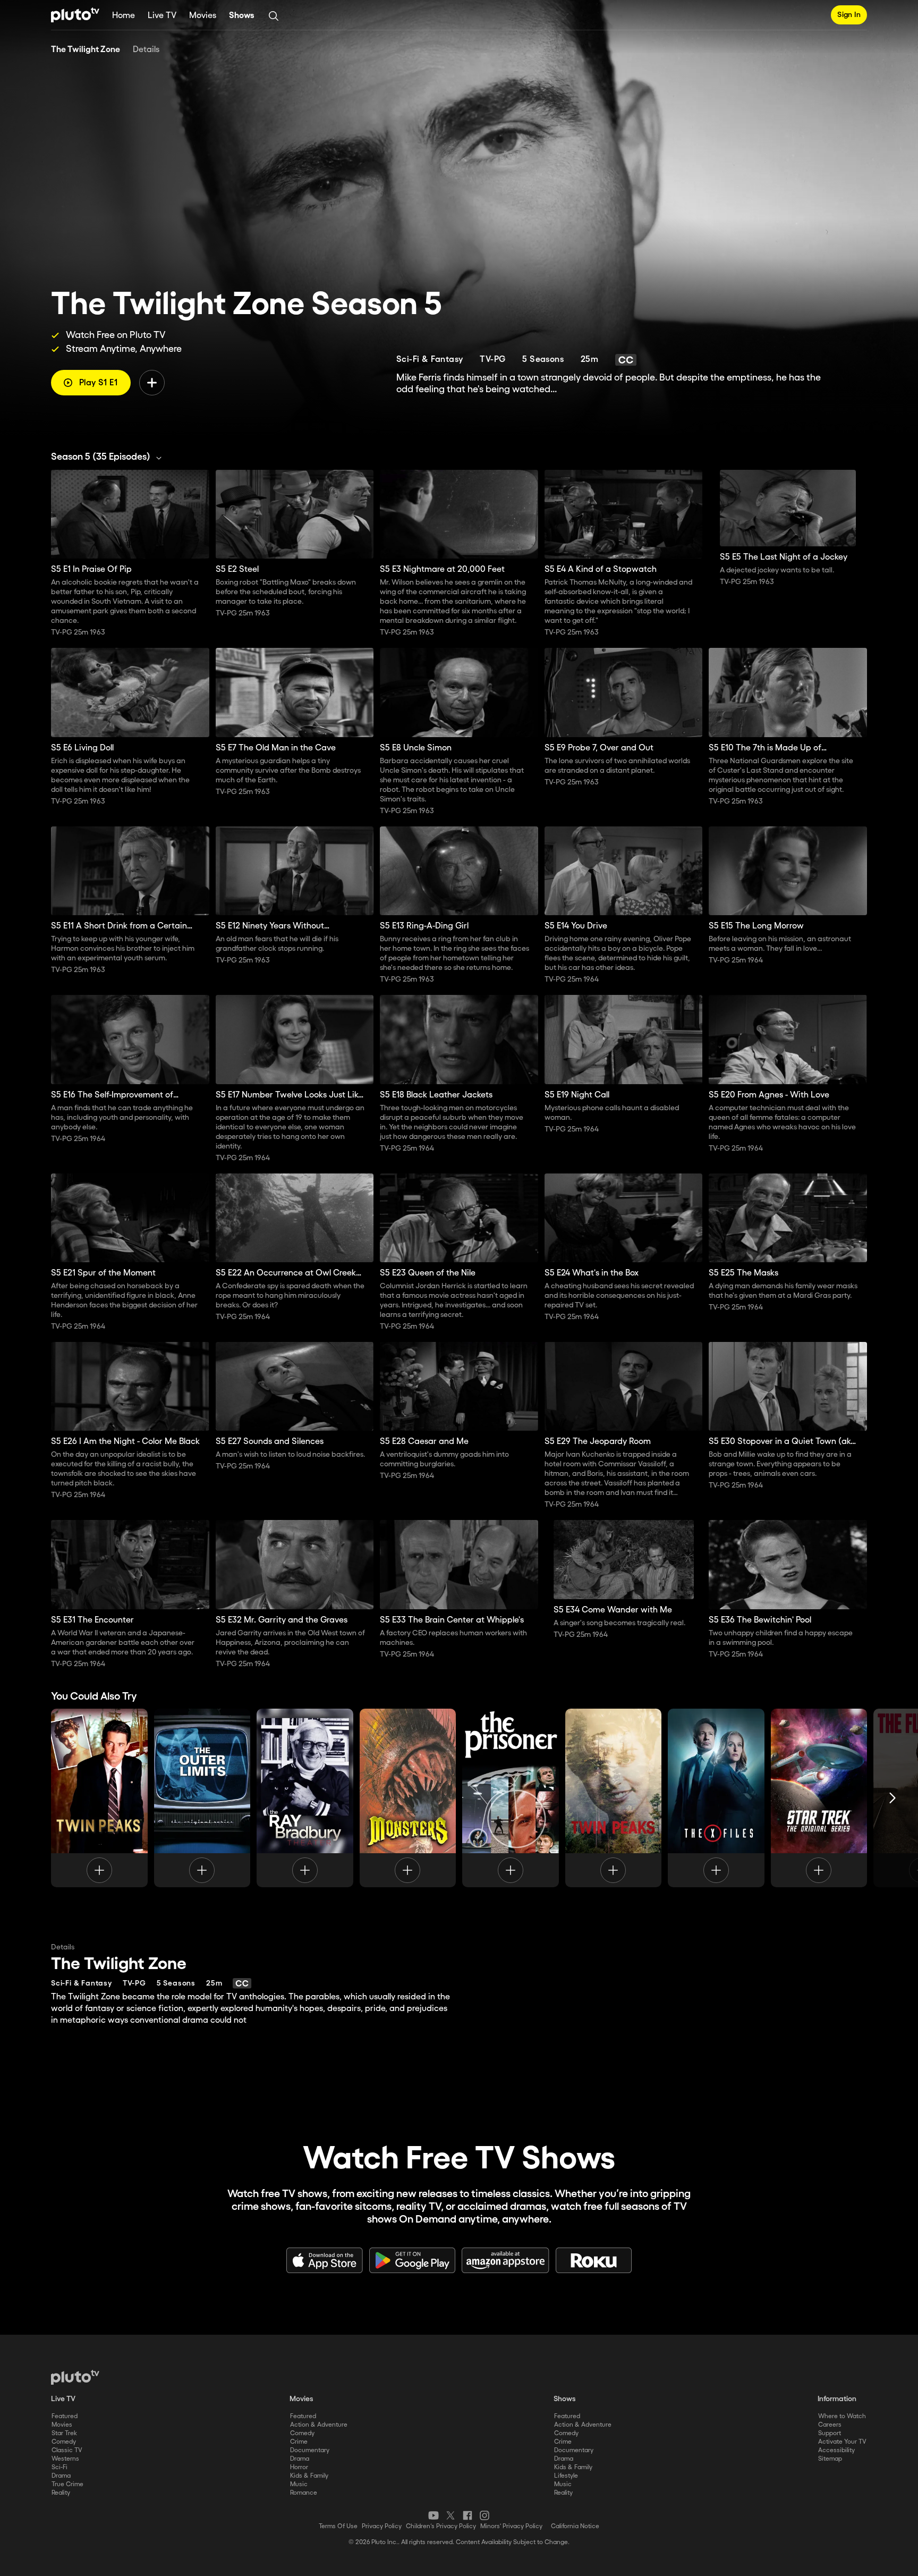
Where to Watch (842, 2416)
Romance (304, 2493)
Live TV (162, 16)
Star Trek (64, 2433)
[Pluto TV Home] (75, 15)
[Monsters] (408, 1798)
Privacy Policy (382, 2526)
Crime (299, 2442)
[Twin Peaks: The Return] (614, 1798)
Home (124, 16)
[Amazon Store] (505, 2260)
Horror (299, 2467)
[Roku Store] (594, 2260)
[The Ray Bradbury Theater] (305, 1798)
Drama (61, 2476)
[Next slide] (892, 1798)
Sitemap (830, 2459)
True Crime (67, 2484)
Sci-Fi (59, 2467)
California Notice (575, 2526)
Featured (65, 2416)
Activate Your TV (842, 2442)
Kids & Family (309, 2476)
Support (830, 2433)
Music (299, 2484)
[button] (109, 457)
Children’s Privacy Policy (441, 2526)
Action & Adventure (319, 2425)
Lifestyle (566, 2476)
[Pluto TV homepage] (75, 2377)
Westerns (65, 2459)
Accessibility (836, 2450)
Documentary (310, 2450)
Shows (242, 16)
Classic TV (67, 2450)
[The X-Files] (716, 1798)
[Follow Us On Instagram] (484, 2515)
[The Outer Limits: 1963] (202, 1798)
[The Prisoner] (511, 1798)
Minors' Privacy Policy (511, 2526)
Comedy (64, 2442)
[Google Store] (412, 2260)
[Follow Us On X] (450, 2515)
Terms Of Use (338, 2526)
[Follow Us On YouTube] (433, 2515)
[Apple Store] (325, 2260)
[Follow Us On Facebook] (467, 2515)
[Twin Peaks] (99, 1798)
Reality (61, 2493)
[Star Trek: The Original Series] (819, 1798)
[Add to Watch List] (152, 383)
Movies (203, 16)
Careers (830, 2425)
